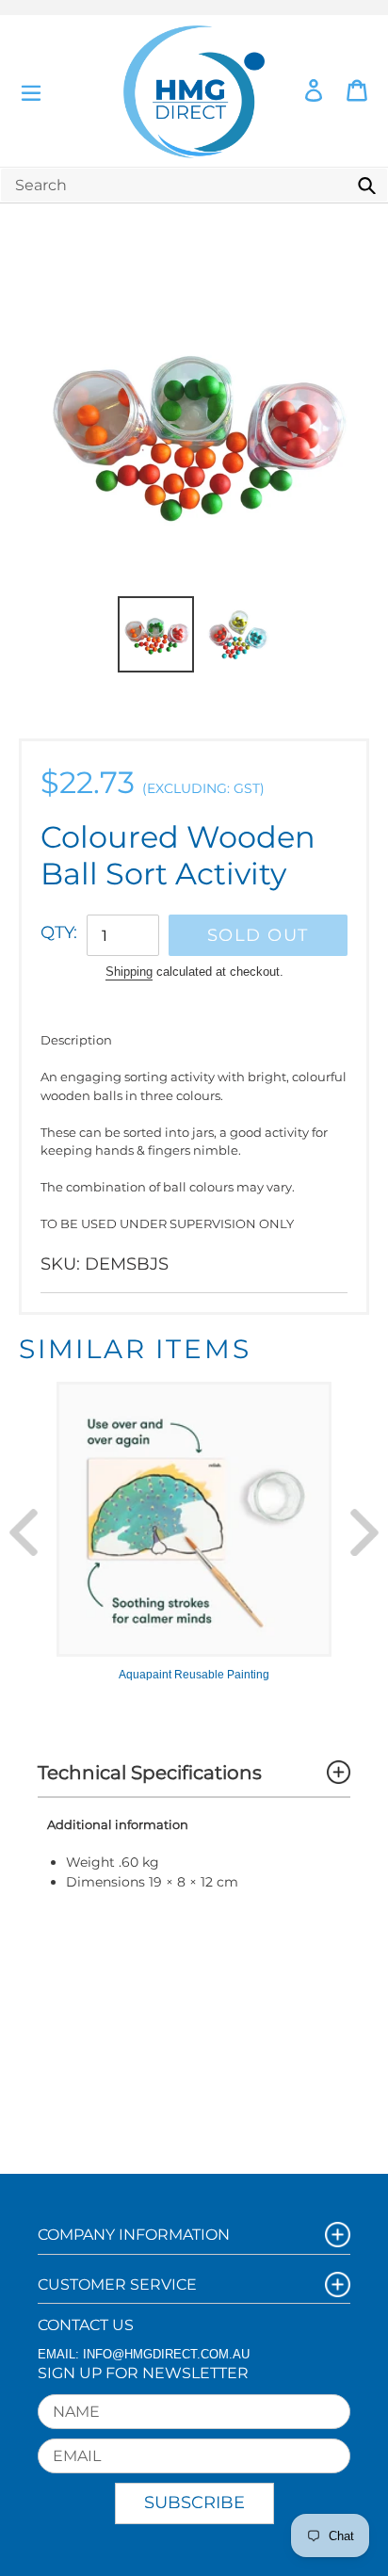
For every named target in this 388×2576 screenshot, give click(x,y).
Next (364, 1532)
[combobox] (194, 185)
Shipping (129, 972)
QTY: (59, 932)
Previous (24, 1532)
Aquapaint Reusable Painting (194, 1675)
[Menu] (31, 91)
